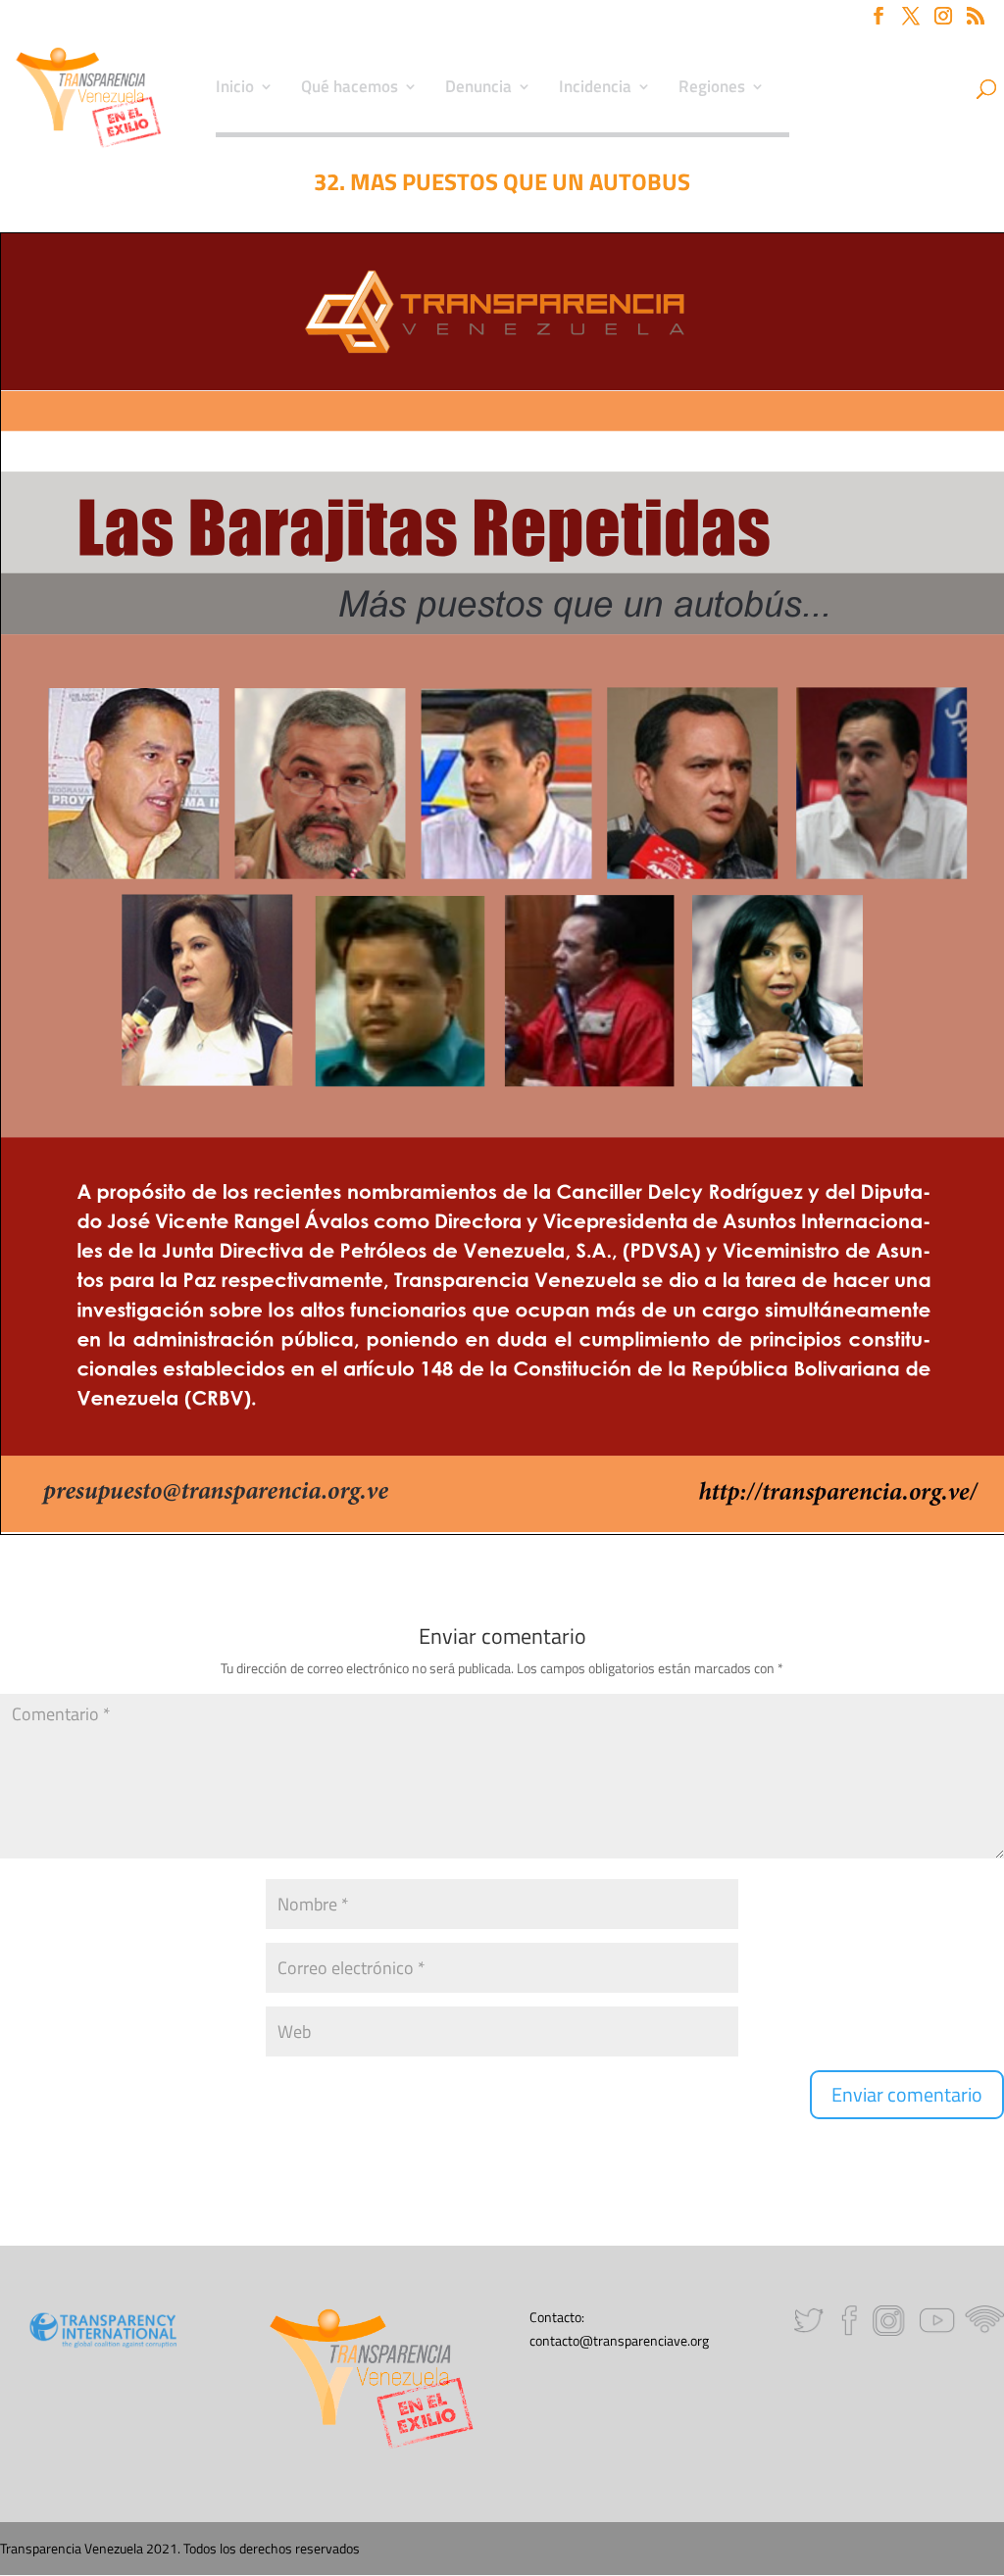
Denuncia (478, 89)
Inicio (235, 89)
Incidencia (595, 89)
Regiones (712, 89)
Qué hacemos (350, 89)
